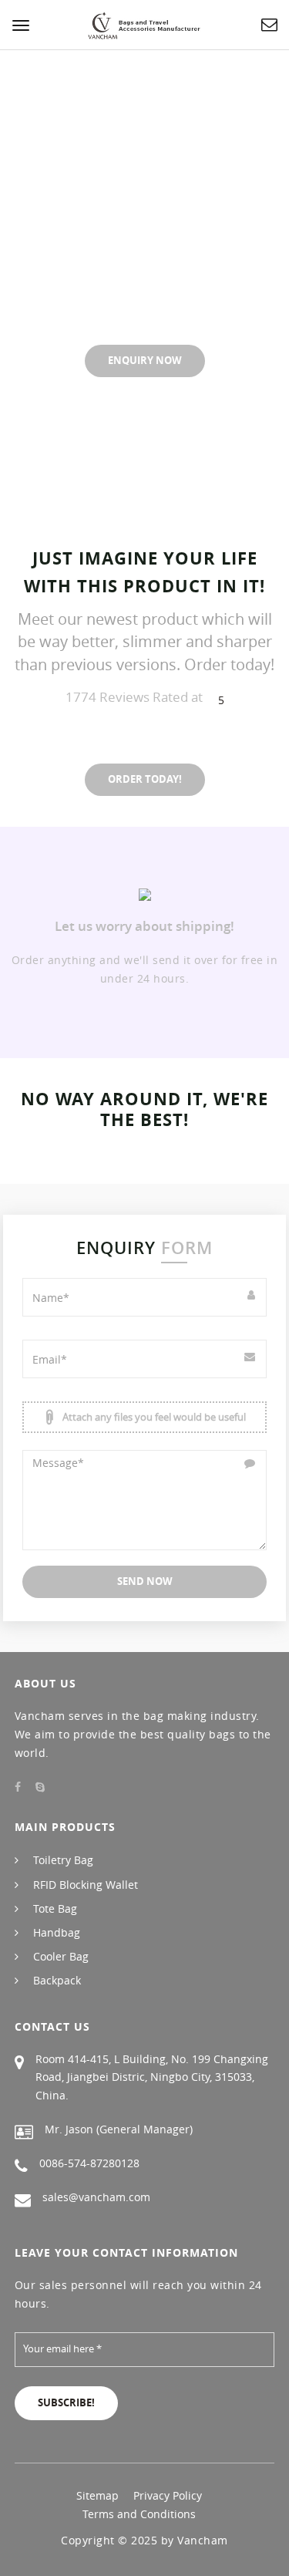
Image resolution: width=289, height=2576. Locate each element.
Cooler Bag (61, 1956)
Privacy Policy (168, 2495)
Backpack (57, 1980)
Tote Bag (55, 1908)
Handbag (57, 1932)
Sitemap (97, 2495)
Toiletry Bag (63, 1860)
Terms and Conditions (139, 2514)
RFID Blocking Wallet (86, 1885)
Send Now (145, 1581)
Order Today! (145, 779)
